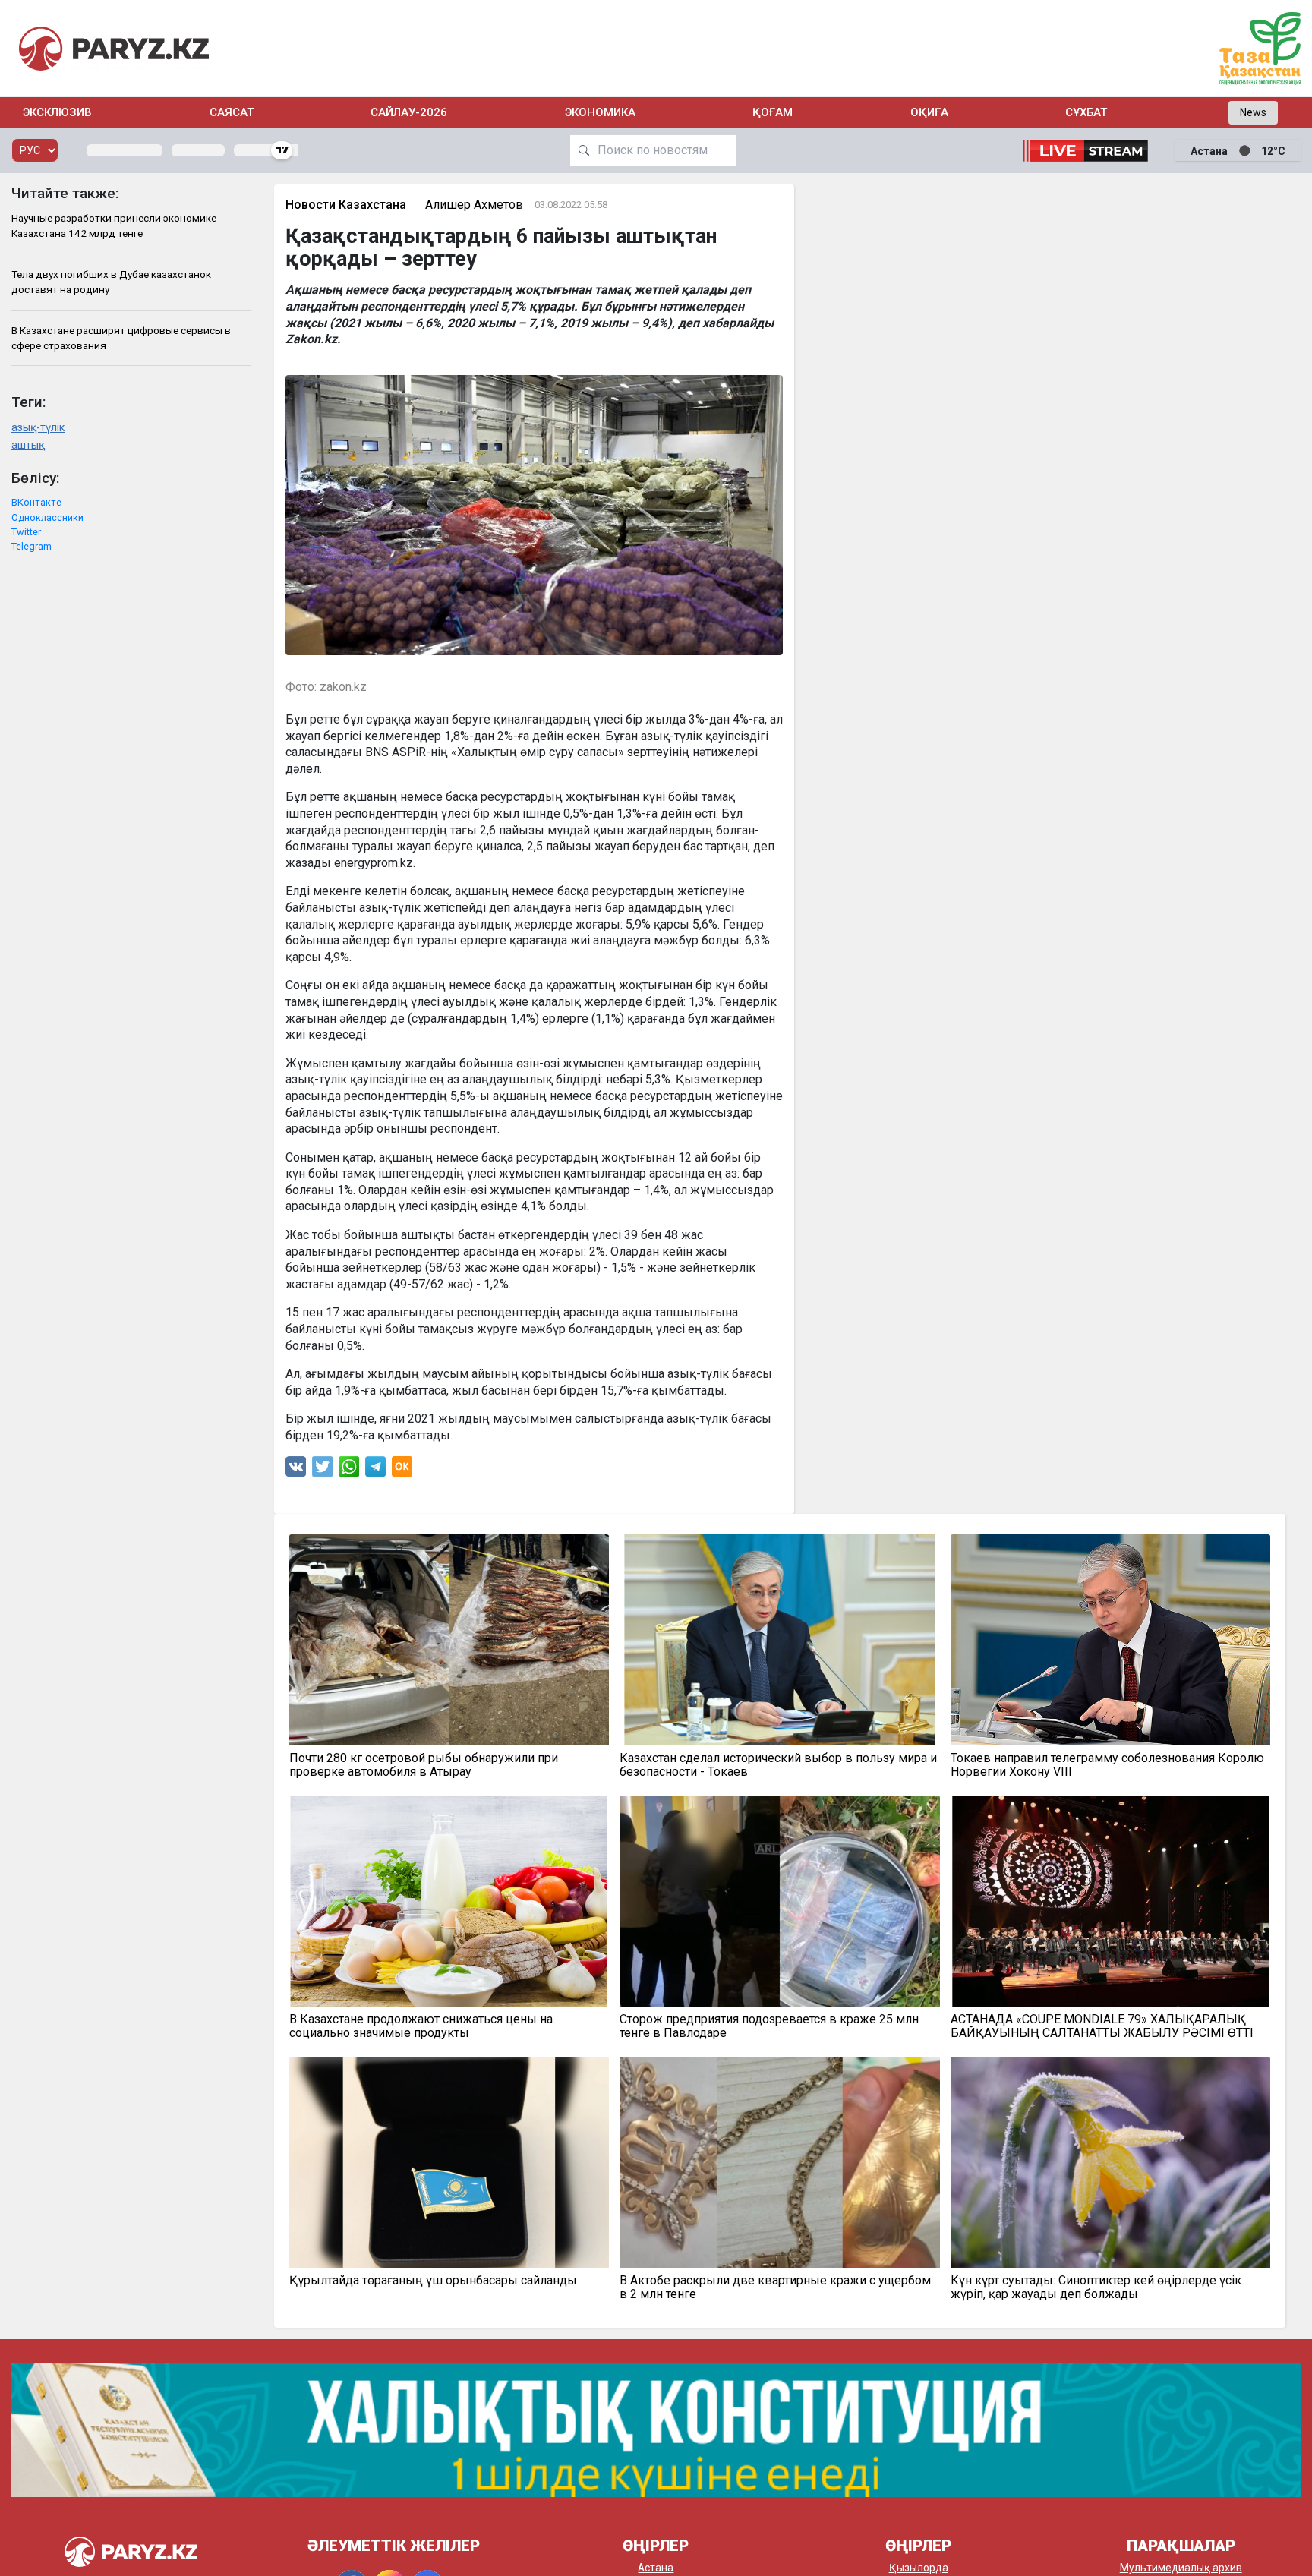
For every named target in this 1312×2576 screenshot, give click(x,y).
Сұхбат (1086, 112)
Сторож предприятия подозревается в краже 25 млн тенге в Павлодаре (769, 2026)
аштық (28, 445)
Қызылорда (919, 2568)
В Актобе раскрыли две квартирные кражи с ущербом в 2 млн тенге (775, 2288)
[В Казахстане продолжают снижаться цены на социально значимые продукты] (449, 1901)
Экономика (600, 112)
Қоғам (773, 112)
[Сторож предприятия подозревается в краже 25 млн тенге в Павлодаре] (780, 1901)
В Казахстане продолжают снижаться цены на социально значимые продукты (421, 2026)
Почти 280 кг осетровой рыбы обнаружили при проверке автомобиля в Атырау (424, 1765)
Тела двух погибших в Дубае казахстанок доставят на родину (111, 282)
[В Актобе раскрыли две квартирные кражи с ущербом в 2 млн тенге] (780, 2162)
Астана (656, 2568)
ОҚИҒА (929, 112)
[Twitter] (323, 1470)
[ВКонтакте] (296, 1470)
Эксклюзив (57, 112)
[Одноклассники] (402, 1470)
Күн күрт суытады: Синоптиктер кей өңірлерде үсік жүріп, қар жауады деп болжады (1096, 2288)
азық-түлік (38, 428)
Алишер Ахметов (474, 205)
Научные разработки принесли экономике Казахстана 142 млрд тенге (114, 225)
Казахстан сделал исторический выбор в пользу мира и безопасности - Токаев (778, 1765)
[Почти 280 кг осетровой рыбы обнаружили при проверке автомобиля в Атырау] (449, 1640)
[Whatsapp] (349, 1470)
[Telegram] (375, 1470)
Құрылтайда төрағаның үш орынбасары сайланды (433, 2281)
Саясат (232, 112)
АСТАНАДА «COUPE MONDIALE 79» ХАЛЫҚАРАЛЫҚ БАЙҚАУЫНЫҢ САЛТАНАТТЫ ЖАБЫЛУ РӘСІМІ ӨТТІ (1102, 2026)
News (1253, 112)
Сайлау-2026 (409, 112)
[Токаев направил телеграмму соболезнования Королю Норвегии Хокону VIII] (1111, 1640)
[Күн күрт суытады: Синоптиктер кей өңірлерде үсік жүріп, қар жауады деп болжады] (1111, 2162)
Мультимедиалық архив (1181, 2568)
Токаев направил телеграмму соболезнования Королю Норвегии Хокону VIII (1107, 1765)
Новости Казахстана (346, 205)
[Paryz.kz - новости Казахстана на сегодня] (114, 48)
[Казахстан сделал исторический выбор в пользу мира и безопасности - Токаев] (780, 1640)
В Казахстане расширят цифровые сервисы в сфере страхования (121, 338)
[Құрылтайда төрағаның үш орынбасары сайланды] (449, 2162)
